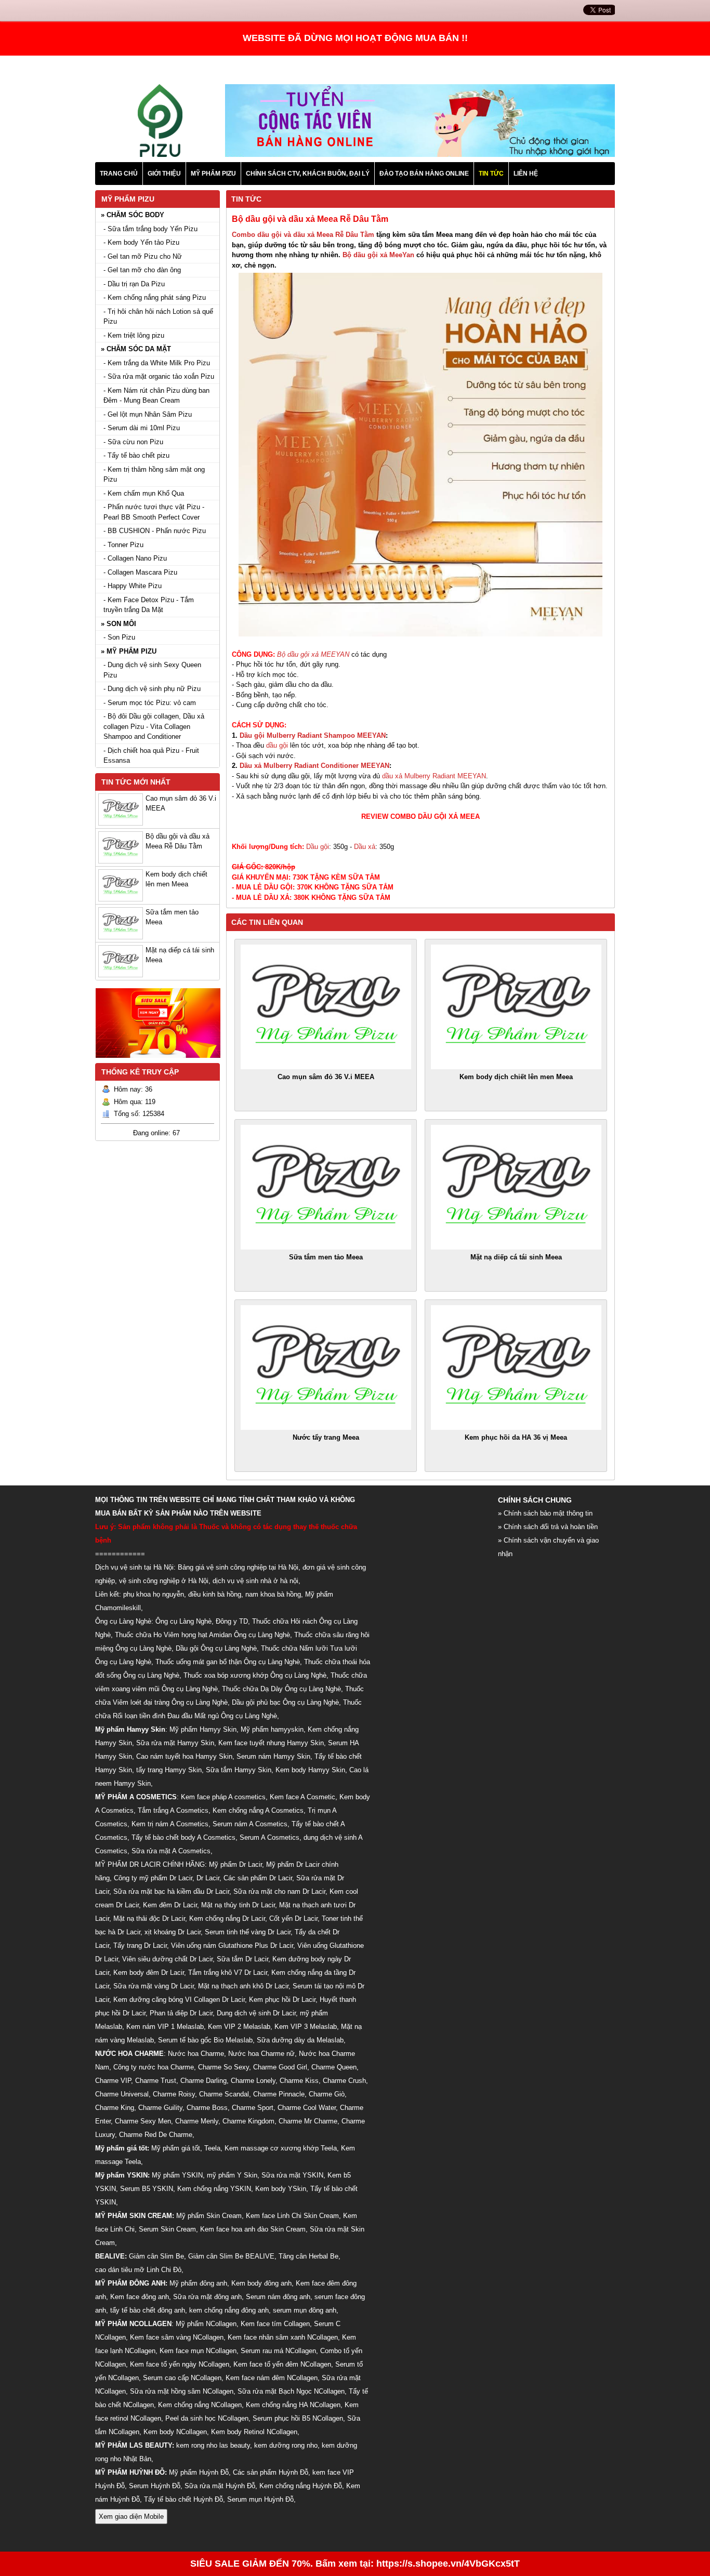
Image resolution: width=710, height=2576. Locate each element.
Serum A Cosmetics (269, 1837)
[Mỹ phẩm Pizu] (160, 155)
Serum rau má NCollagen (278, 2351)
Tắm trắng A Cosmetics (173, 1810)
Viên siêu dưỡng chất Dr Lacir (167, 1959)
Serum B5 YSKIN (147, 2189)
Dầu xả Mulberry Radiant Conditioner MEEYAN (314, 766)
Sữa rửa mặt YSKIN (292, 2175)
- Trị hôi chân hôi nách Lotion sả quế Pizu (158, 317)
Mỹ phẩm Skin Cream (209, 2216)
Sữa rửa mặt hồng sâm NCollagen (182, 2391)
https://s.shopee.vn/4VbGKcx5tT (448, 2564)
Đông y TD (232, 1621)
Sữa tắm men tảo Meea (326, 1257)
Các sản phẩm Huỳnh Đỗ (271, 2472)
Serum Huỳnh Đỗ (155, 2486)
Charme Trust (156, 2081)
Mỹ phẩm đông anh (198, 2283)
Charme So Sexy (223, 2067)
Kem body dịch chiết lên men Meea (516, 1077)
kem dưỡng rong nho (286, 2445)
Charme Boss (207, 2108)
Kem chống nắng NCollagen (200, 2405)
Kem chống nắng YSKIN (214, 2189)
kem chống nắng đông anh (229, 2310)
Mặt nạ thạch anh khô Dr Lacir (243, 1986)
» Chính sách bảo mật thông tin (545, 1513)
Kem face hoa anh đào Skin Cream (253, 2229)
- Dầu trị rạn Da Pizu (134, 284)
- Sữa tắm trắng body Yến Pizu (150, 229)
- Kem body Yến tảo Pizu (141, 242)
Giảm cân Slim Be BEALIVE (231, 2256)
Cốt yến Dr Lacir (293, 1918)
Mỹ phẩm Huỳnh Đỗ (199, 2472)
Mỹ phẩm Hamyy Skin (203, 1729)
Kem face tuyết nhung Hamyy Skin (271, 1743)
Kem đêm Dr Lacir (170, 1905)
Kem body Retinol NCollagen (254, 2432)
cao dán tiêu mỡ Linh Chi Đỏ (138, 2270)
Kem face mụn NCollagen (198, 2351)
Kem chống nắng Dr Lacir (227, 1918)
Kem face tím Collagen (275, 2324)
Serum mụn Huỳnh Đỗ (260, 2499)
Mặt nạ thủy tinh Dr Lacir (238, 1905)
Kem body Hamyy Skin (310, 1770)
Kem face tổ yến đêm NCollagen (282, 2364)
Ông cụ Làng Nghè (183, 1621)
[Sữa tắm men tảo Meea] (326, 1187)
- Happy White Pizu (133, 586)
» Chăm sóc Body (133, 215)
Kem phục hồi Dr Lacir (282, 2000)
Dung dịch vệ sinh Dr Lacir (256, 2013)
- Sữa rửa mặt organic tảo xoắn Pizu (159, 376)
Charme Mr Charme (308, 2121)
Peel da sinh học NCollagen (207, 2418)
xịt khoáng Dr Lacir (173, 1932)
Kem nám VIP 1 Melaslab (165, 2027)
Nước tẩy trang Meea (326, 1437)
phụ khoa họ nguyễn (154, 1594)
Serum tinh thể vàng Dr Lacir (248, 1932)
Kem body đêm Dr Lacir (149, 1973)
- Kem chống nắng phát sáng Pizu (155, 297)
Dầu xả (365, 847)
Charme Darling (203, 2081)
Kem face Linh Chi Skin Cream (292, 2216)
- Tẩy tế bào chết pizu (136, 455)
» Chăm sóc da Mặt (136, 349)
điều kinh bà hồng (215, 1594)
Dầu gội (318, 847)
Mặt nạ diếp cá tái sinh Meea (516, 1257)
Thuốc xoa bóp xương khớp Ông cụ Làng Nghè (255, 1675)
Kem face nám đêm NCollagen (272, 2378)
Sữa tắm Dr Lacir (242, 1959)
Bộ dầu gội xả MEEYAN (313, 654)
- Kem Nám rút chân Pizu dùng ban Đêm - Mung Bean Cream (156, 396)
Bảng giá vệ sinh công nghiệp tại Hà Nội (238, 1567)
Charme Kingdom (248, 2121)
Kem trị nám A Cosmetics (170, 1824)
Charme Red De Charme (156, 2135)
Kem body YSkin (281, 2189)
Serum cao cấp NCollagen (182, 2378)
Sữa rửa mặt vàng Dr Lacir (154, 1986)
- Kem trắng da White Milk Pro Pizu (157, 363)
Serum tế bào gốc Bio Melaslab (205, 2040)
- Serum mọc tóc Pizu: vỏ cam (150, 703)
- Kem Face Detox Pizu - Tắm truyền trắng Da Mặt (149, 605)
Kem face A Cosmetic (303, 1797)
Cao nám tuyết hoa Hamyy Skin (184, 1756)
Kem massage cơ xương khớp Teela (281, 2148)
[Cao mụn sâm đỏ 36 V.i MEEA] (326, 1007)
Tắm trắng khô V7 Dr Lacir (228, 1973)
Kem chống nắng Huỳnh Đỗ (301, 2486)
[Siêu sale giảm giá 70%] (158, 1061)
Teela (212, 2148)
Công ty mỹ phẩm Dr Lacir (153, 1878)
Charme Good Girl (280, 2067)
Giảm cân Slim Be (156, 2256)
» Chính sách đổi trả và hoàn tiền (548, 1527)
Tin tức (246, 199)
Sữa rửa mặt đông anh (207, 2297)
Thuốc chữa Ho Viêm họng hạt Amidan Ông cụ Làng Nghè (202, 1635)
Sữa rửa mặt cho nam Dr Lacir (279, 1891)
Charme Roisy (174, 2094)
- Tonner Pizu (123, 545)
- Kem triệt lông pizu (134, 335)
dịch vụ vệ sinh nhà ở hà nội (255, 1581)
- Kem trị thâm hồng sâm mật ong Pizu (154, 475)
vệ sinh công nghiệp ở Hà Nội (164, 1581)
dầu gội (277, 745)
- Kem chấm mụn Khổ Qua (144, 493)
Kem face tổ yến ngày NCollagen (180, 2364)
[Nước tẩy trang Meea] (326, 1367)
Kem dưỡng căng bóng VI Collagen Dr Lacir (179, 2000)
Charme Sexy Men (143, 2121)
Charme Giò (327, 2094)
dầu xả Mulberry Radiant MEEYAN (434, 776)
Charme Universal (122, 2094)
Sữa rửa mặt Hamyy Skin (175, 1743)
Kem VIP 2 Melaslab (239, 2027)
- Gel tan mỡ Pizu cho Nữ (143, 256)
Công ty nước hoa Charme (154, 2067)
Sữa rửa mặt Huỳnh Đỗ (220, 2486)
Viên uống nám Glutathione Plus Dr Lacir (232, 1946)
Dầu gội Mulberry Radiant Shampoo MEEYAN (313, 735)
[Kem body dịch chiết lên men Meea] (516, 1007)
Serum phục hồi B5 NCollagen (298, 2418)
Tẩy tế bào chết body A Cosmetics (183, 1837)
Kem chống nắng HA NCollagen (293, 2405)
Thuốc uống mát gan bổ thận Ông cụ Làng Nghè (228, 1662)
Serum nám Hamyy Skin (273, 1756)
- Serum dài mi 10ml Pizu (142, 428)
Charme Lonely (253, 2081)
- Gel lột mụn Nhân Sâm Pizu (148, 414)
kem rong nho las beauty (213, 2445)
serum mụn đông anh (305, 2310)
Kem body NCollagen (175, 2432)
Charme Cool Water (307, 2108)
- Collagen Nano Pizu (135, 558)
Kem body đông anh (261, 2283)
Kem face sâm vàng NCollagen (177, 2337)
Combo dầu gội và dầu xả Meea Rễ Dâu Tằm (303, 235)
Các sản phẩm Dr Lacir (258, 1878)
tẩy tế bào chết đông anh (148, 2310)
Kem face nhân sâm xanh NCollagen (283, 2337)
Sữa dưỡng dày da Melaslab (300, 2040)
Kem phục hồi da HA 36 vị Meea (516, 1437)
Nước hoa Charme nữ (261, 2054)
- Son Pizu (119, 637)
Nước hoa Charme (196, 2054)
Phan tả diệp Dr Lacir (181, 2013)
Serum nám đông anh (278, 2297)
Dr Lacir (208, 1878)
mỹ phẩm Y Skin (232, 2175)
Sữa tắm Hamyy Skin (239, 1770)
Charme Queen (334, 2067)
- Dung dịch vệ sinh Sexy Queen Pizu (152, 670)
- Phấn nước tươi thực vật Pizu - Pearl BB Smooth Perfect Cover (154, 512)
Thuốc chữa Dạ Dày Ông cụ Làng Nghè (281, 1689)
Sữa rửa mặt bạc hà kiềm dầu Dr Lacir (171, 1891)
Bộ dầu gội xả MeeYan (378, 255)
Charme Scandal (224, 2094)
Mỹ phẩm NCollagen (206, 2324)
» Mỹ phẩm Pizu (129, 651)
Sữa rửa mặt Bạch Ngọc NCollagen (291, 2391)
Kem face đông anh (140, 2297)
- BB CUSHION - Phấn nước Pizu (155, 531)
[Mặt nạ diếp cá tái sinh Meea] (516, 1187)
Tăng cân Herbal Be (308, 2256)
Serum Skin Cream (167, 2229)
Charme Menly (197, 2121)
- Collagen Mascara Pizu (140, 572)
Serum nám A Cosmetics (250, 1824)
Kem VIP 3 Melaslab (306, 2027)
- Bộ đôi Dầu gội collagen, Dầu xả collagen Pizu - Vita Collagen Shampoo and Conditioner (154, 726)
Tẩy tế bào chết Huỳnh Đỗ (183, 2499)
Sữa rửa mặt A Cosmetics (171, 1851)
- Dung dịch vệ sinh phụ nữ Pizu (152, 689)
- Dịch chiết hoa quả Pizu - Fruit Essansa (151, 756)
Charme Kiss (299, 2081)
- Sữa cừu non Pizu (133, 442)
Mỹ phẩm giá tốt (176, 2148)
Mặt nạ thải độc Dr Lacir (149, 1918)
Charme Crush (344, 2081)
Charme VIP (113, 2081)
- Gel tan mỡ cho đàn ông (142, 270)
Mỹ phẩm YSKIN (177, 2175)
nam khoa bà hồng (273, 1594)
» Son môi (119, 624)
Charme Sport (253, 2108)
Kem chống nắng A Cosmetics (258, 1810)
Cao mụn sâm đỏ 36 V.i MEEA (326, 1077)
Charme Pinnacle (279, 2094)
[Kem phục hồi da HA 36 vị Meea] (516, 1367)
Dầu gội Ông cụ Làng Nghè (216, 1648)
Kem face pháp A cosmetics (223, 1797)
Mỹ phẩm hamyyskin (272, 1729)
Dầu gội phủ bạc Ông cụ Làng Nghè (285, 1702)
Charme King (115, 2108)
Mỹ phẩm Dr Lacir (235, 1864)
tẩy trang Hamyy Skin (169, 1770)
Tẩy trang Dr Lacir (140, 1946)
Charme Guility (160, 2108)
